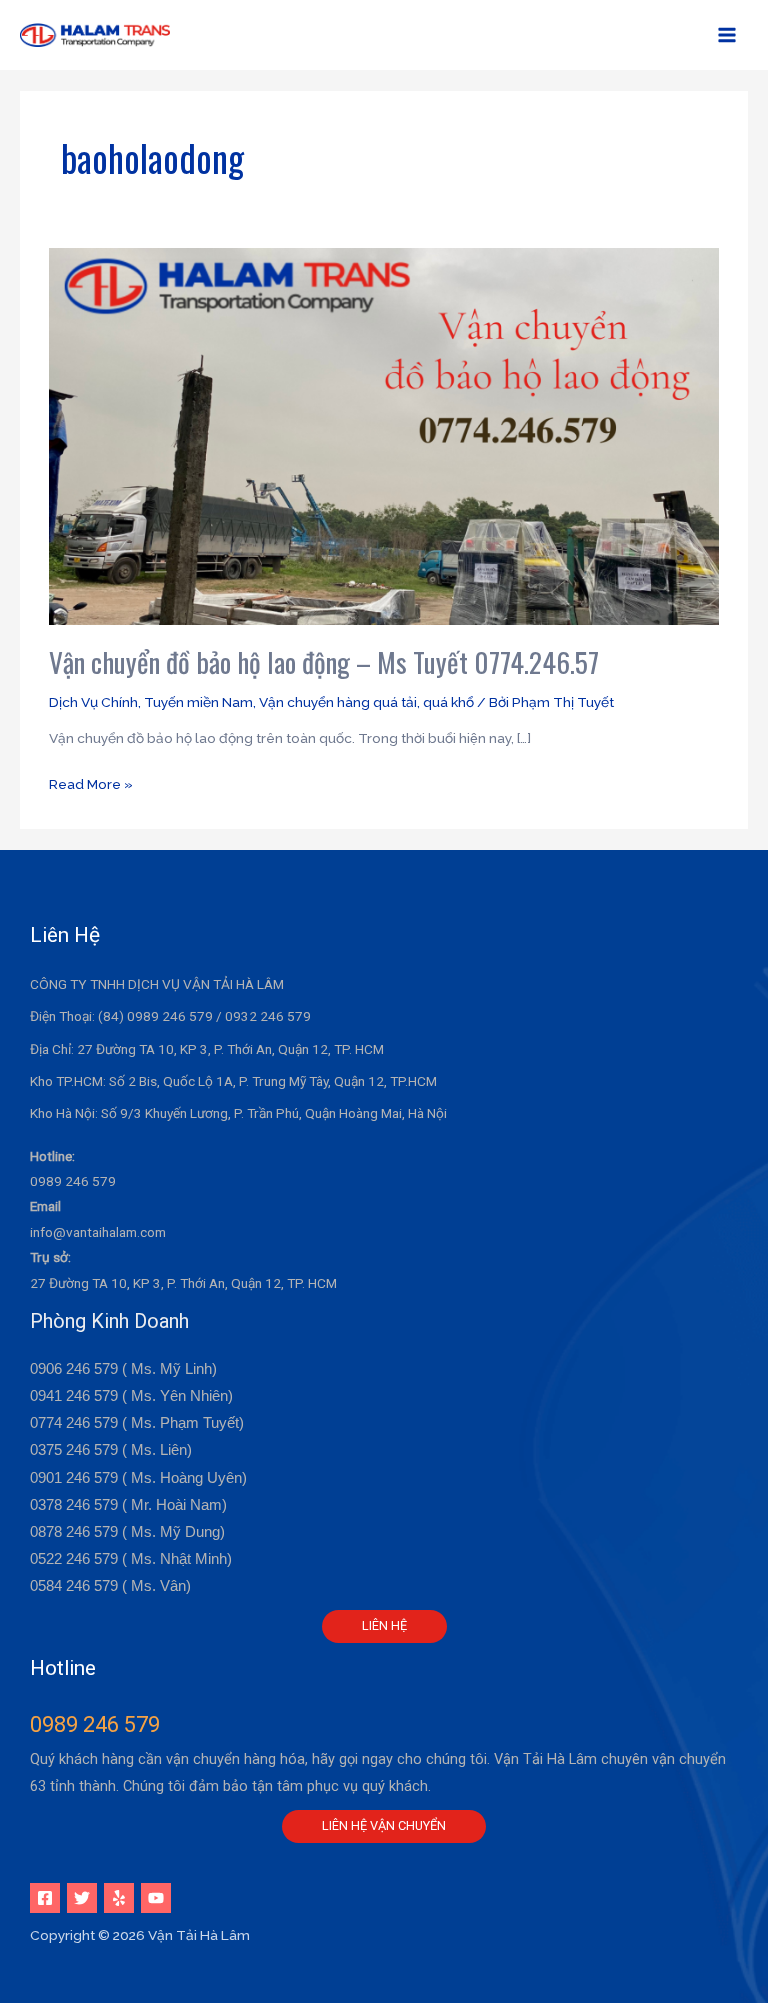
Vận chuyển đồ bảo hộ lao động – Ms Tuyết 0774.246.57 (324, 661)
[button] (384, 1626)
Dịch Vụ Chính (93, 702)
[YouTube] (156, 1898)
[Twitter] (82, 1898)
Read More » (91, 782)
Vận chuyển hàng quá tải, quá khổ (366, 702)
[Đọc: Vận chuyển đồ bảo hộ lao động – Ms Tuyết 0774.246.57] (383, 435)
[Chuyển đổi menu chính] (727, 35)
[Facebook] (45, 1898)
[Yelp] (119, 1898)
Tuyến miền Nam (198, 702)
